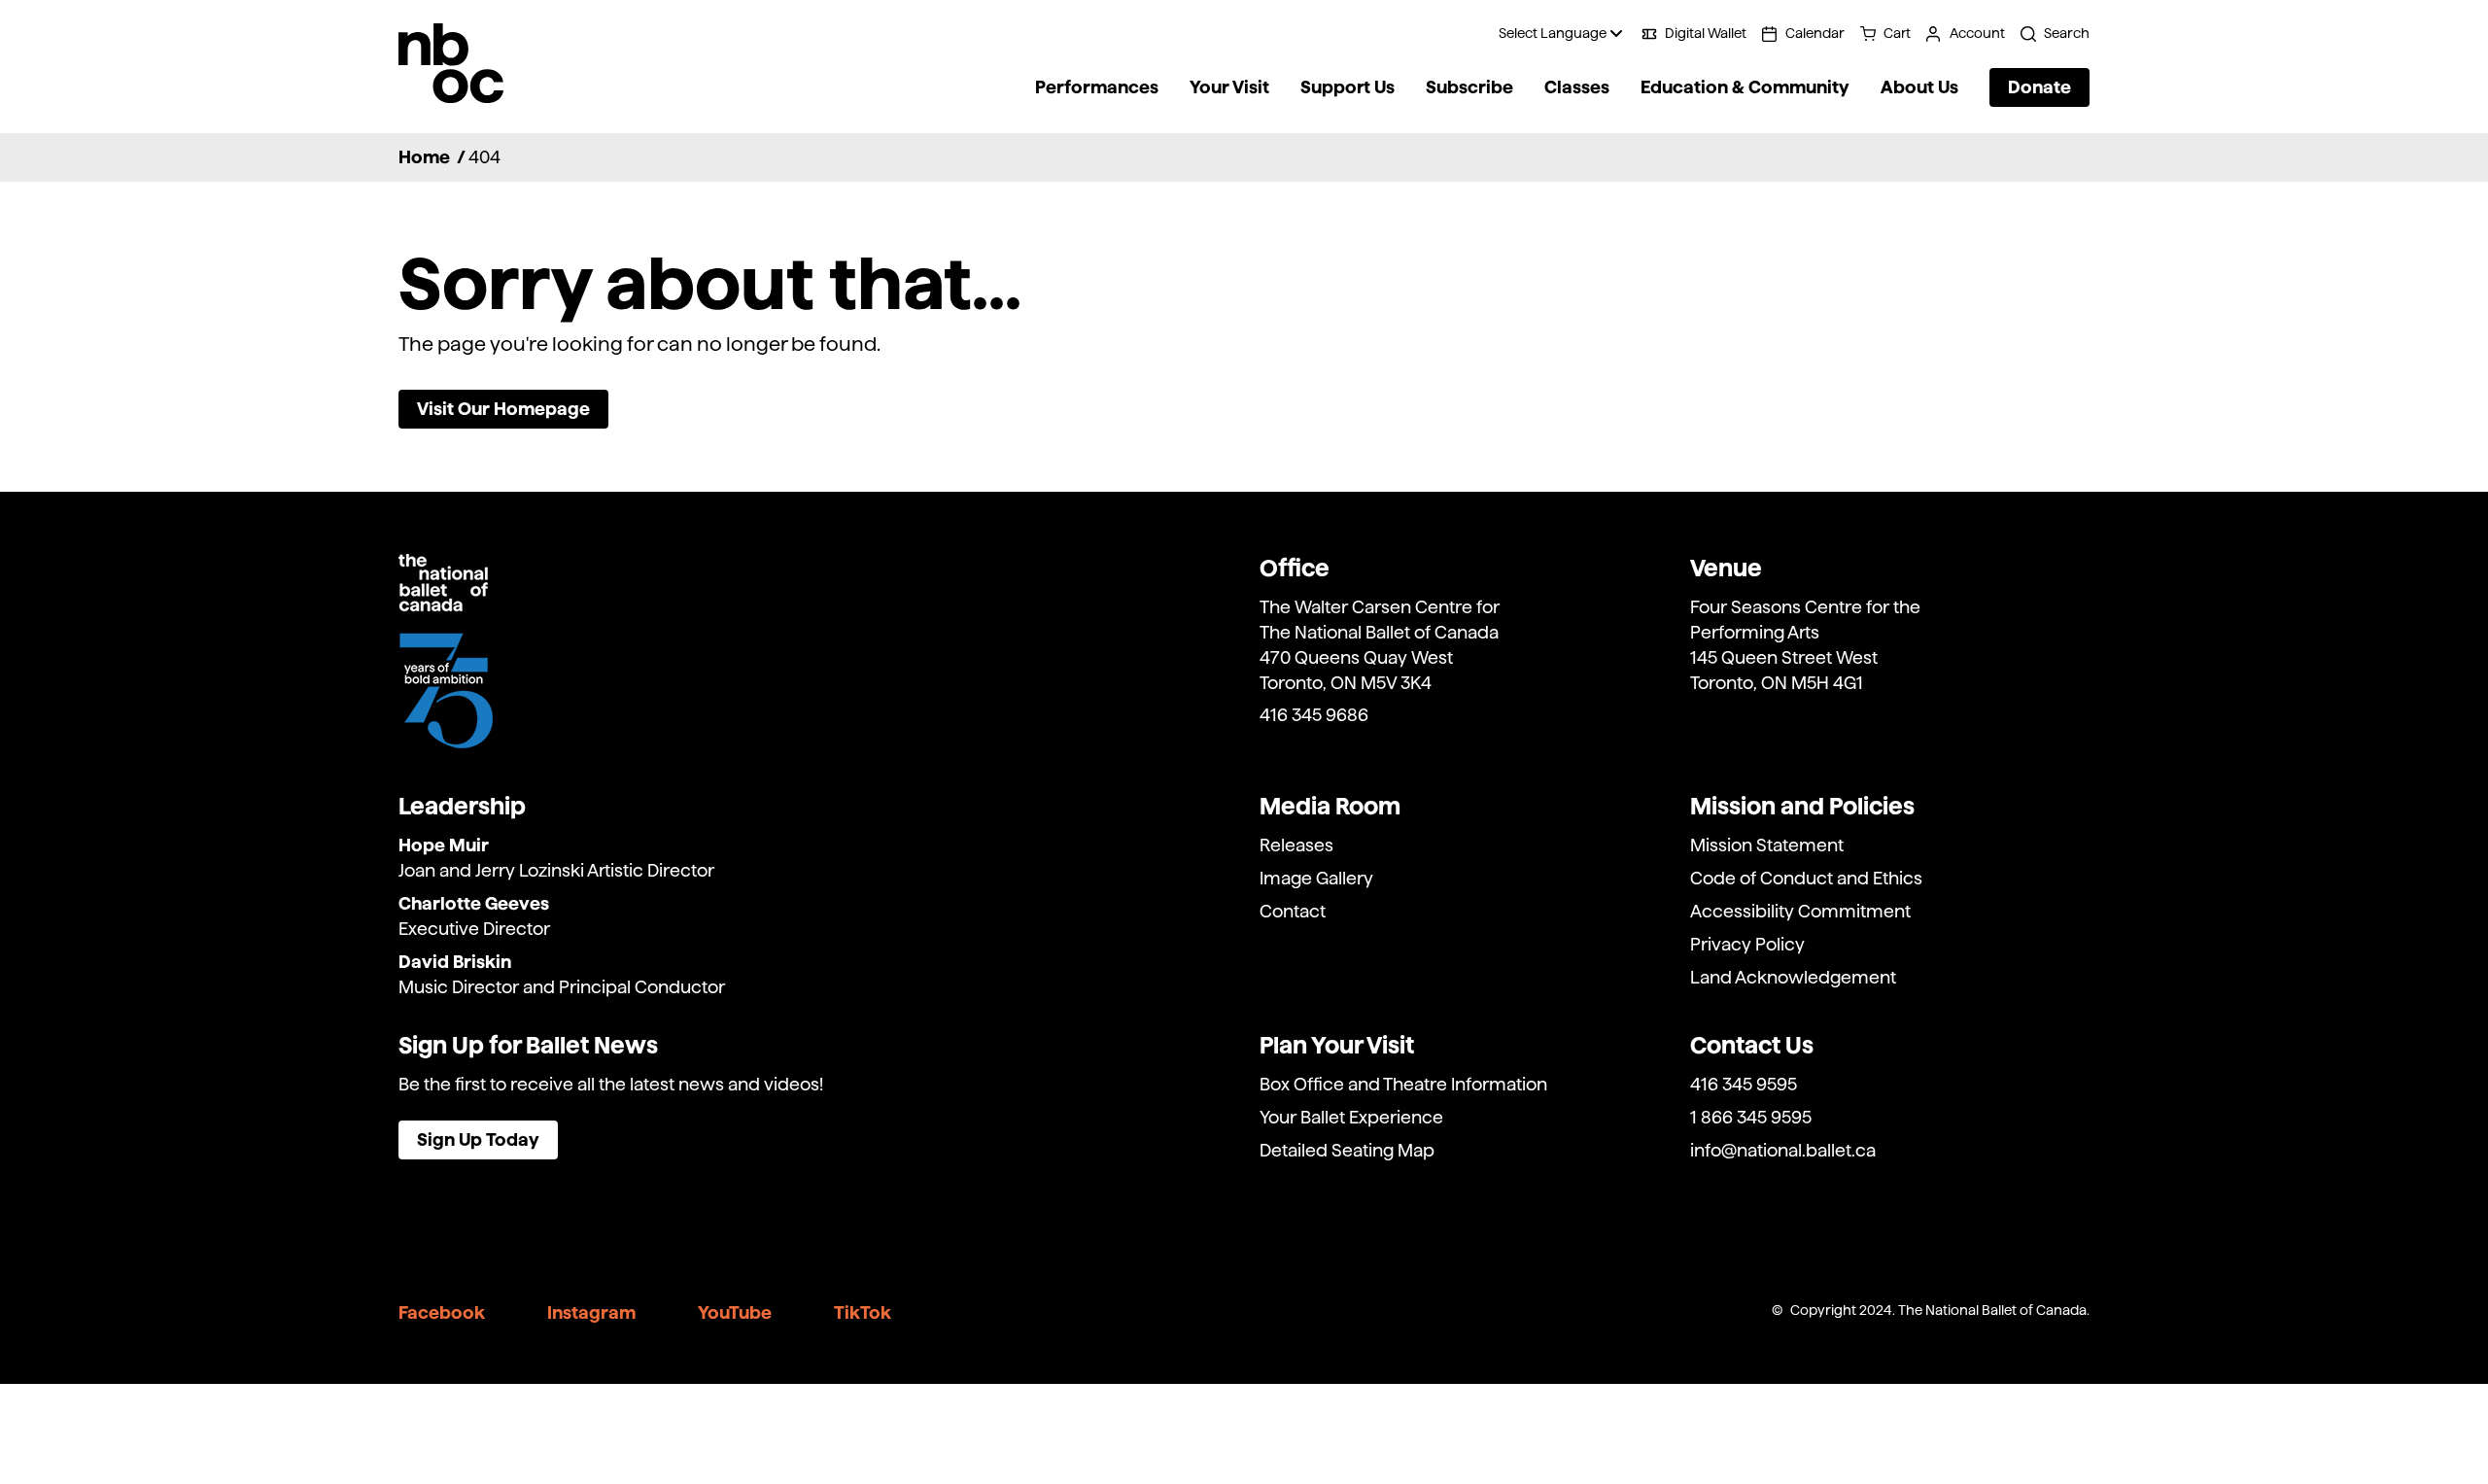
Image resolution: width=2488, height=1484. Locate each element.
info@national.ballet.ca (1783, 1150)
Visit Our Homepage (503, 409)
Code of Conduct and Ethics (1806, 878)
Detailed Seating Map (1347, 1150)
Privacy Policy (1747, 944)
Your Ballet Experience (1351, 1117)
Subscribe (1469, 87)
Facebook (442, 1312)
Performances (1097, 87)
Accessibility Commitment (1800, 911)
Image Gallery (1316, 878)
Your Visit (1229, 87)
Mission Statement (1767, 845)
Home (424, 157)
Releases (1296, 845)
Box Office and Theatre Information (1403, 1084)
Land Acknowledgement (1793, 977)
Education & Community (1745, 87)
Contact (1293, 911)
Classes (1577, 87)
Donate (2039, 87)
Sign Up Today (478, 1139)
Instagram (591, 1312)
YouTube (735, 1312)
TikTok (863, 1312)
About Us (1919, 87)
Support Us (1348, 87)
